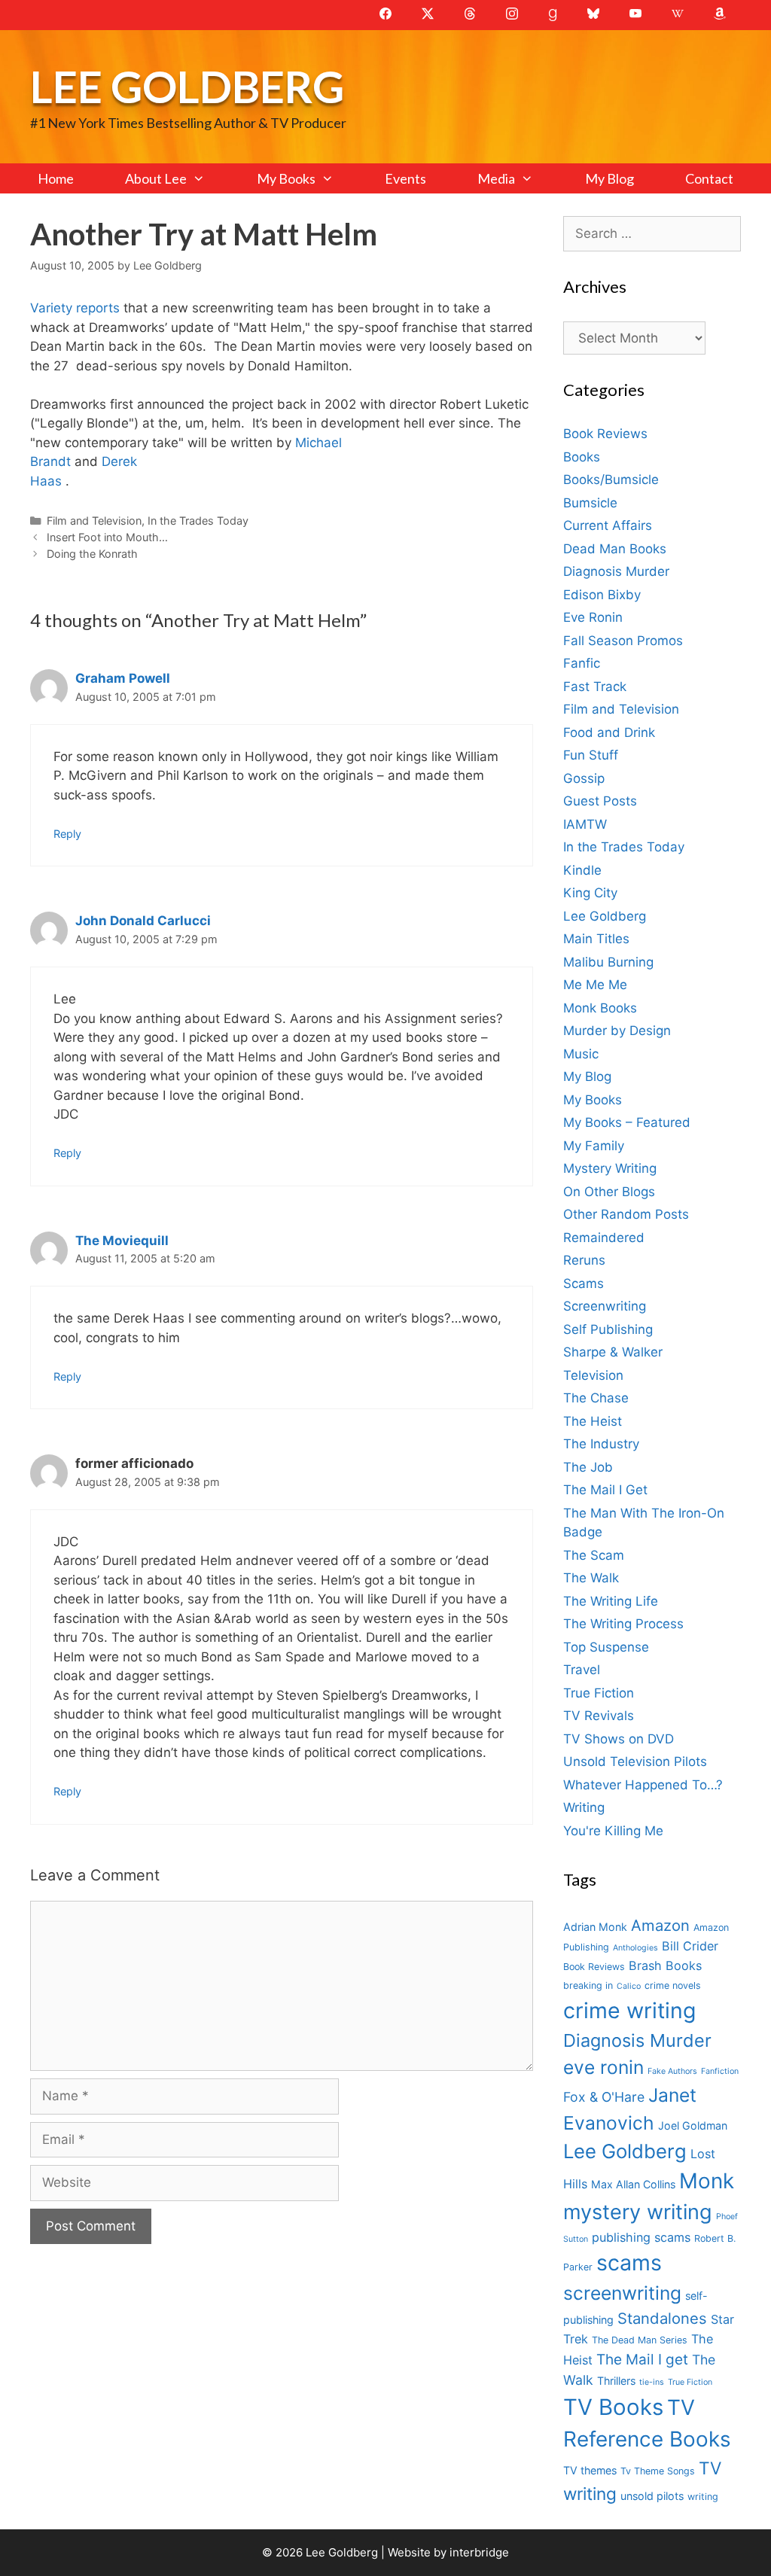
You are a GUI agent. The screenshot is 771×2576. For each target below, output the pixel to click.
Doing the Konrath (92, 554)
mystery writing (638, 2212)
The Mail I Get (605, 1490)
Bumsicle (590, 503)
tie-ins (652, 2382)
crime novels (673, 1985)
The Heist (593, 1421)
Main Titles (596, 939)
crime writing (629, 2010)
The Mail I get (642, 2360)
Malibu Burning (608, 962)
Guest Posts (600, 801)
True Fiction (599, 1693)
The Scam (594, 1555)
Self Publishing (608, 1329)
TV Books (613, 2407)
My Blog (609, 178)
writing (703, 2497)
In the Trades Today (198, 521)
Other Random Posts (626, 1214)
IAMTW (585, 824)
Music (581, 1054)
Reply (67, 834)
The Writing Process (623, 1624)
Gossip (584, 778)
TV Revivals (599, 1716)
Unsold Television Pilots (635, 1761)
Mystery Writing (610, 1168)
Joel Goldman (693, 2125)
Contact (709, 178)
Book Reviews (605, 434)
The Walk (591, 1578)
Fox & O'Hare (604, 2097)
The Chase (596, 1398)
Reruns (584, 1260)
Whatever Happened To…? (643, 1785)
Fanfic (582, 663)
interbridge (479, 2552)
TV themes (590, 2470)
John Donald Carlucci (143, 921)
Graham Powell (123, 678)
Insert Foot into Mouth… (107, 537)
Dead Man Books (615, 549)
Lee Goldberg (187, 86)
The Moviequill (122, 1241)
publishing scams (641, 2237)
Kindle (582, 870)
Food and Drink (609, 732)
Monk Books (600, 1008)
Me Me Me (595, 985)
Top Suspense (606, 1647)
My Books (286, 178)
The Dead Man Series (640, 2340)
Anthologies (635, 1948)
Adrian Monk (595, 1927)
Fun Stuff (591, 755)
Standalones (662, 2318)
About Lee (156, 178)
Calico (629, 1986)
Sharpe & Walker (613, 1352)
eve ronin (603, 2067)
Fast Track (595, 687)
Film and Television (94, 521)
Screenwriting (605, 1306)
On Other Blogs (609, 1192)
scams (629, 2262)
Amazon (660, 1925)
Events (405, 178)
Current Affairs (608, 525)
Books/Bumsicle (611, 480)
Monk (707, 2181)
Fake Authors (672, 2071)
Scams (584, 1283)
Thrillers (616, 2381)
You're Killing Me (613, 1831)
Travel (582, 1670)
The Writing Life (611, 1601)
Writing (584, 1807)
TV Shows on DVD (619, 1739)
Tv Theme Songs (658, 2471)
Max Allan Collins (633, 2184)
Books (582, 457)
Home (56, 178)
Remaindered (604, 1238)
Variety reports (77, 308)
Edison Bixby (602, 595)
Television (593, 1375)
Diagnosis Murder (616, 571)
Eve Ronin (593, 617)
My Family (594, 1146)
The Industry (601, 1444)
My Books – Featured (627, 1122)
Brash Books (665, 1965)
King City (590, 893)
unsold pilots (652, 2496)
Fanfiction (720, 2071)
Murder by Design (617, 1031)
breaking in (588, 1985)
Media (496, 178)
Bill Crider (690, 1946)
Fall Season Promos (623, 641)
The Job (588, 1467)
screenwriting (622, 2293)
